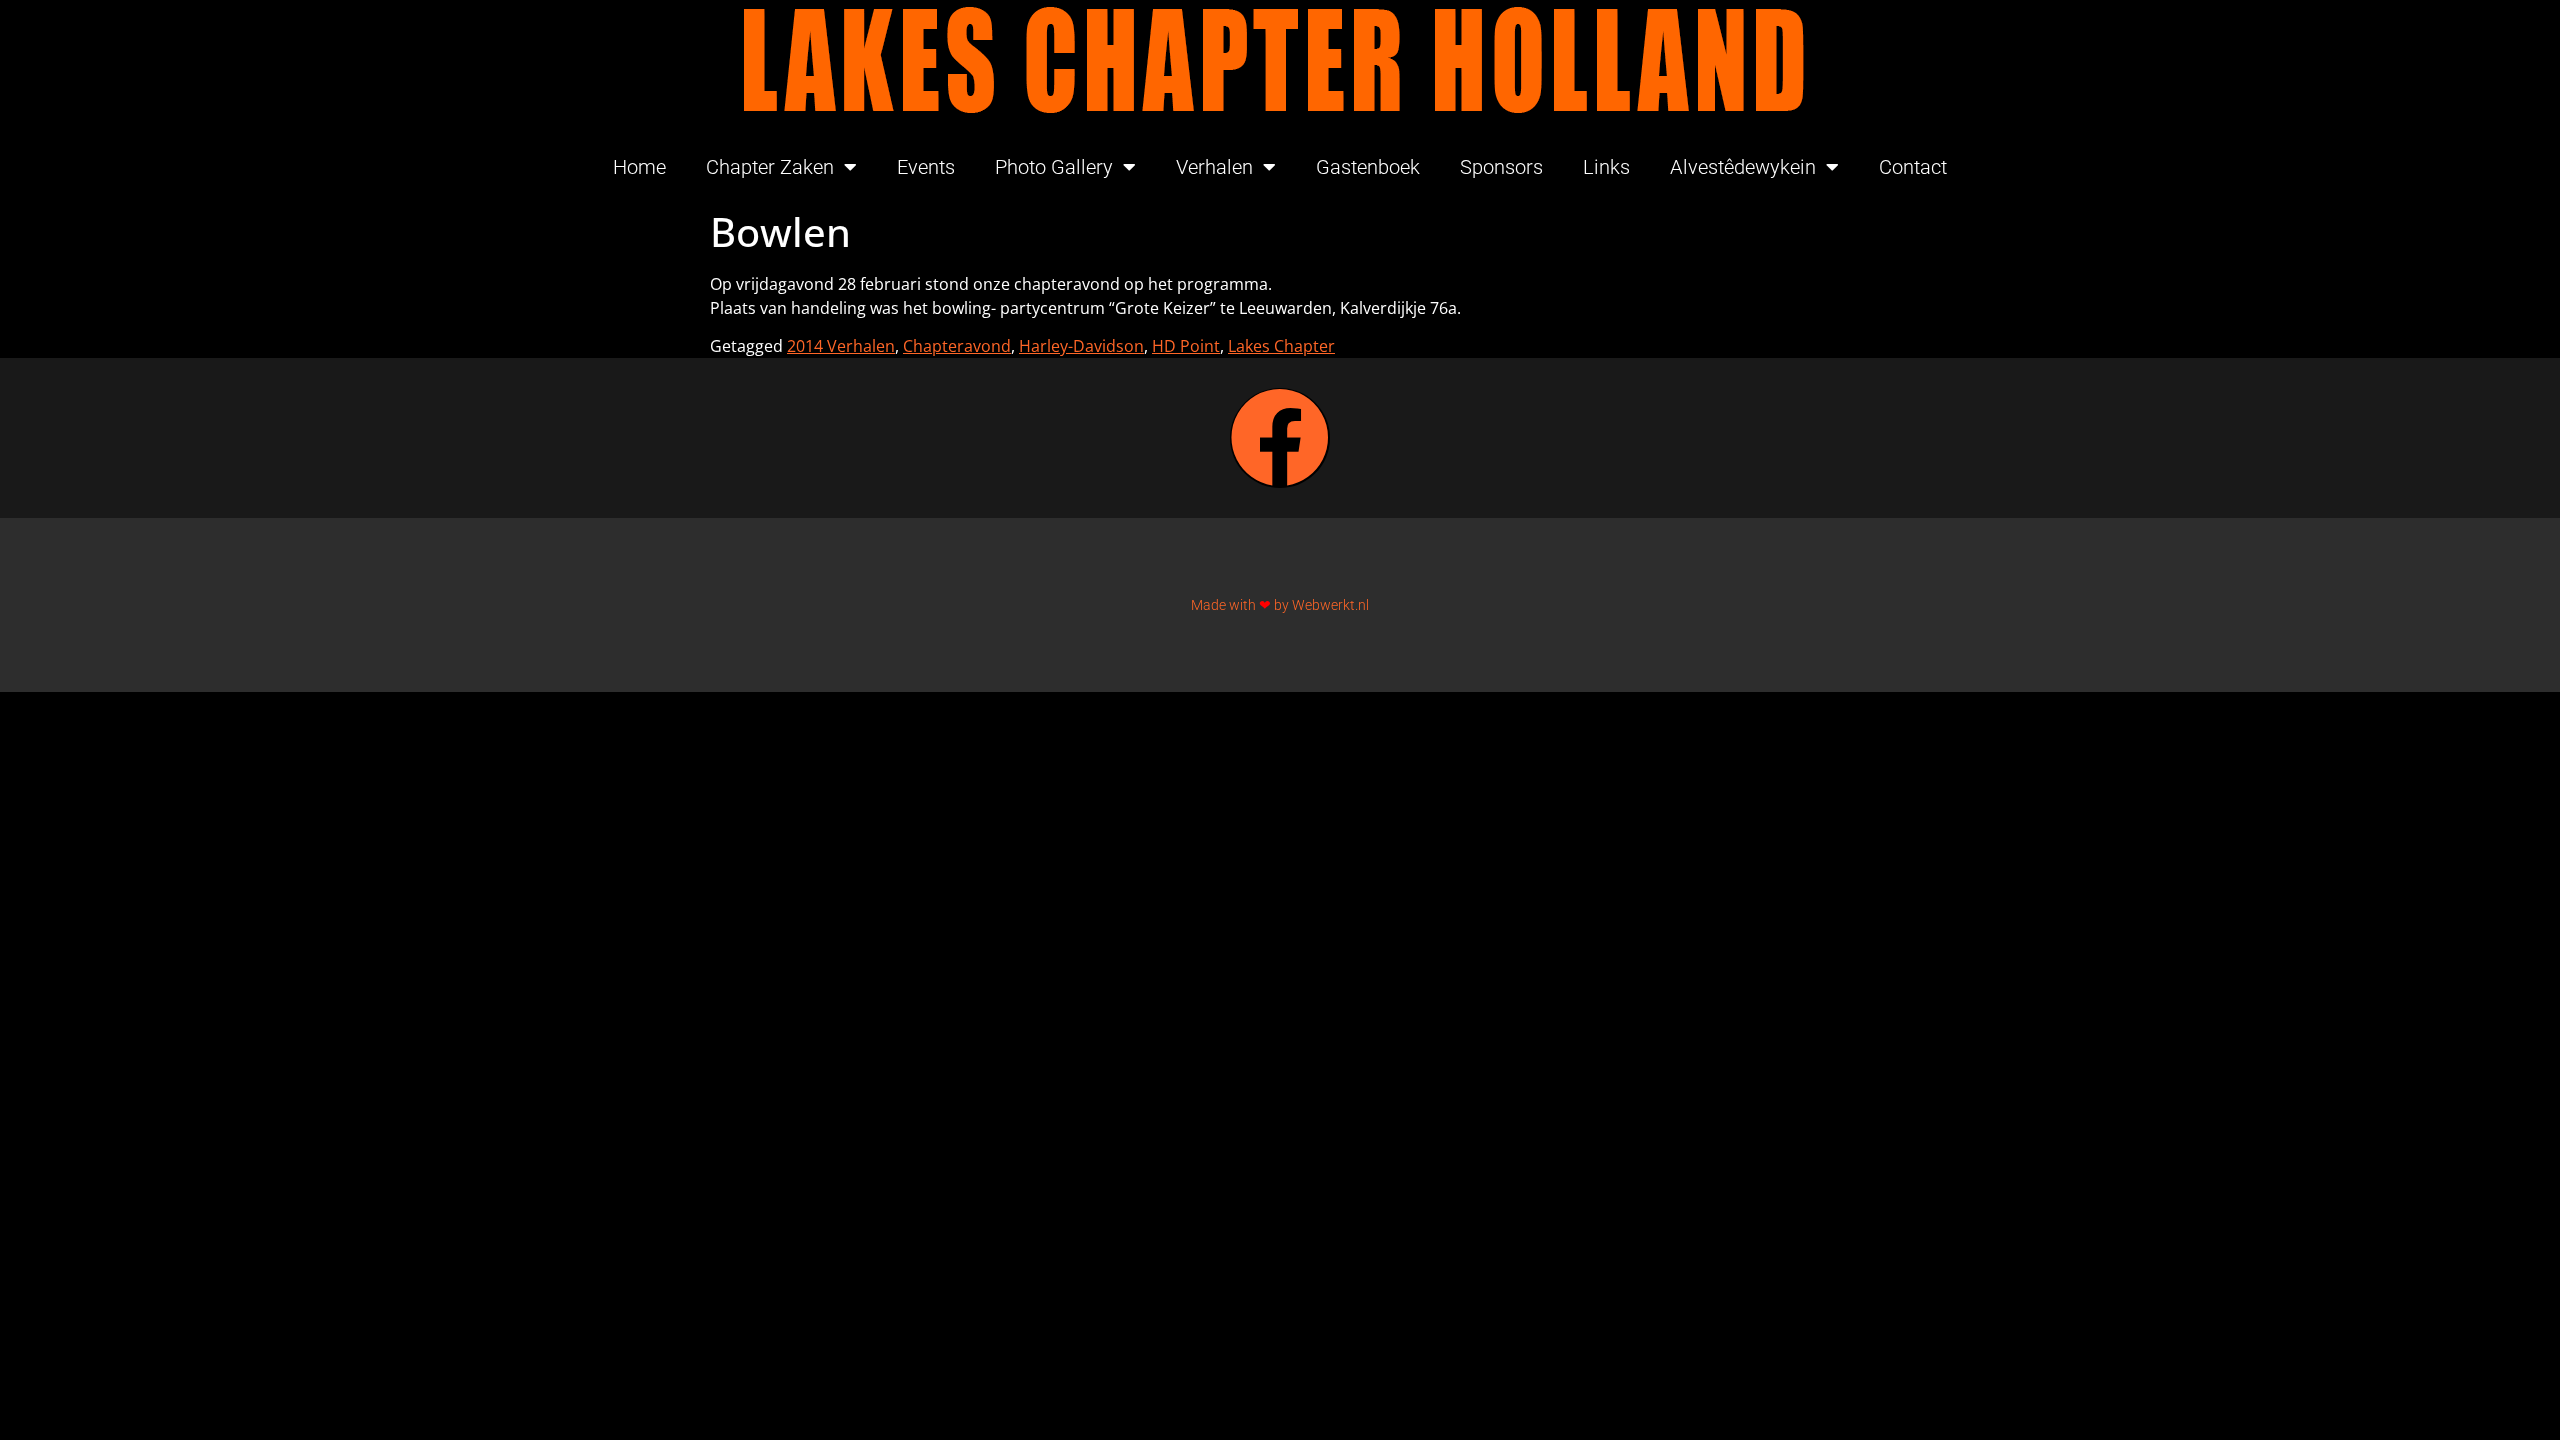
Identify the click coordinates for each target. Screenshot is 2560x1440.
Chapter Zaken (770, 167)
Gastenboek (1368, 167)
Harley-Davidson (1081, 346)
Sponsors (1501, 167)
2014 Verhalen (841, 346)
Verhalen (1214, 167)
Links (1606, 167)
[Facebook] (1280, 438)
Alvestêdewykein (1743, 167)
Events (926, 167)
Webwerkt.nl (1330, 605)
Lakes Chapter (1281, 346)
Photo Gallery (1054, 167)
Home (639, 167)
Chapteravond (957, 346)
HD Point (1186, 346)
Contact (1913, 167)
